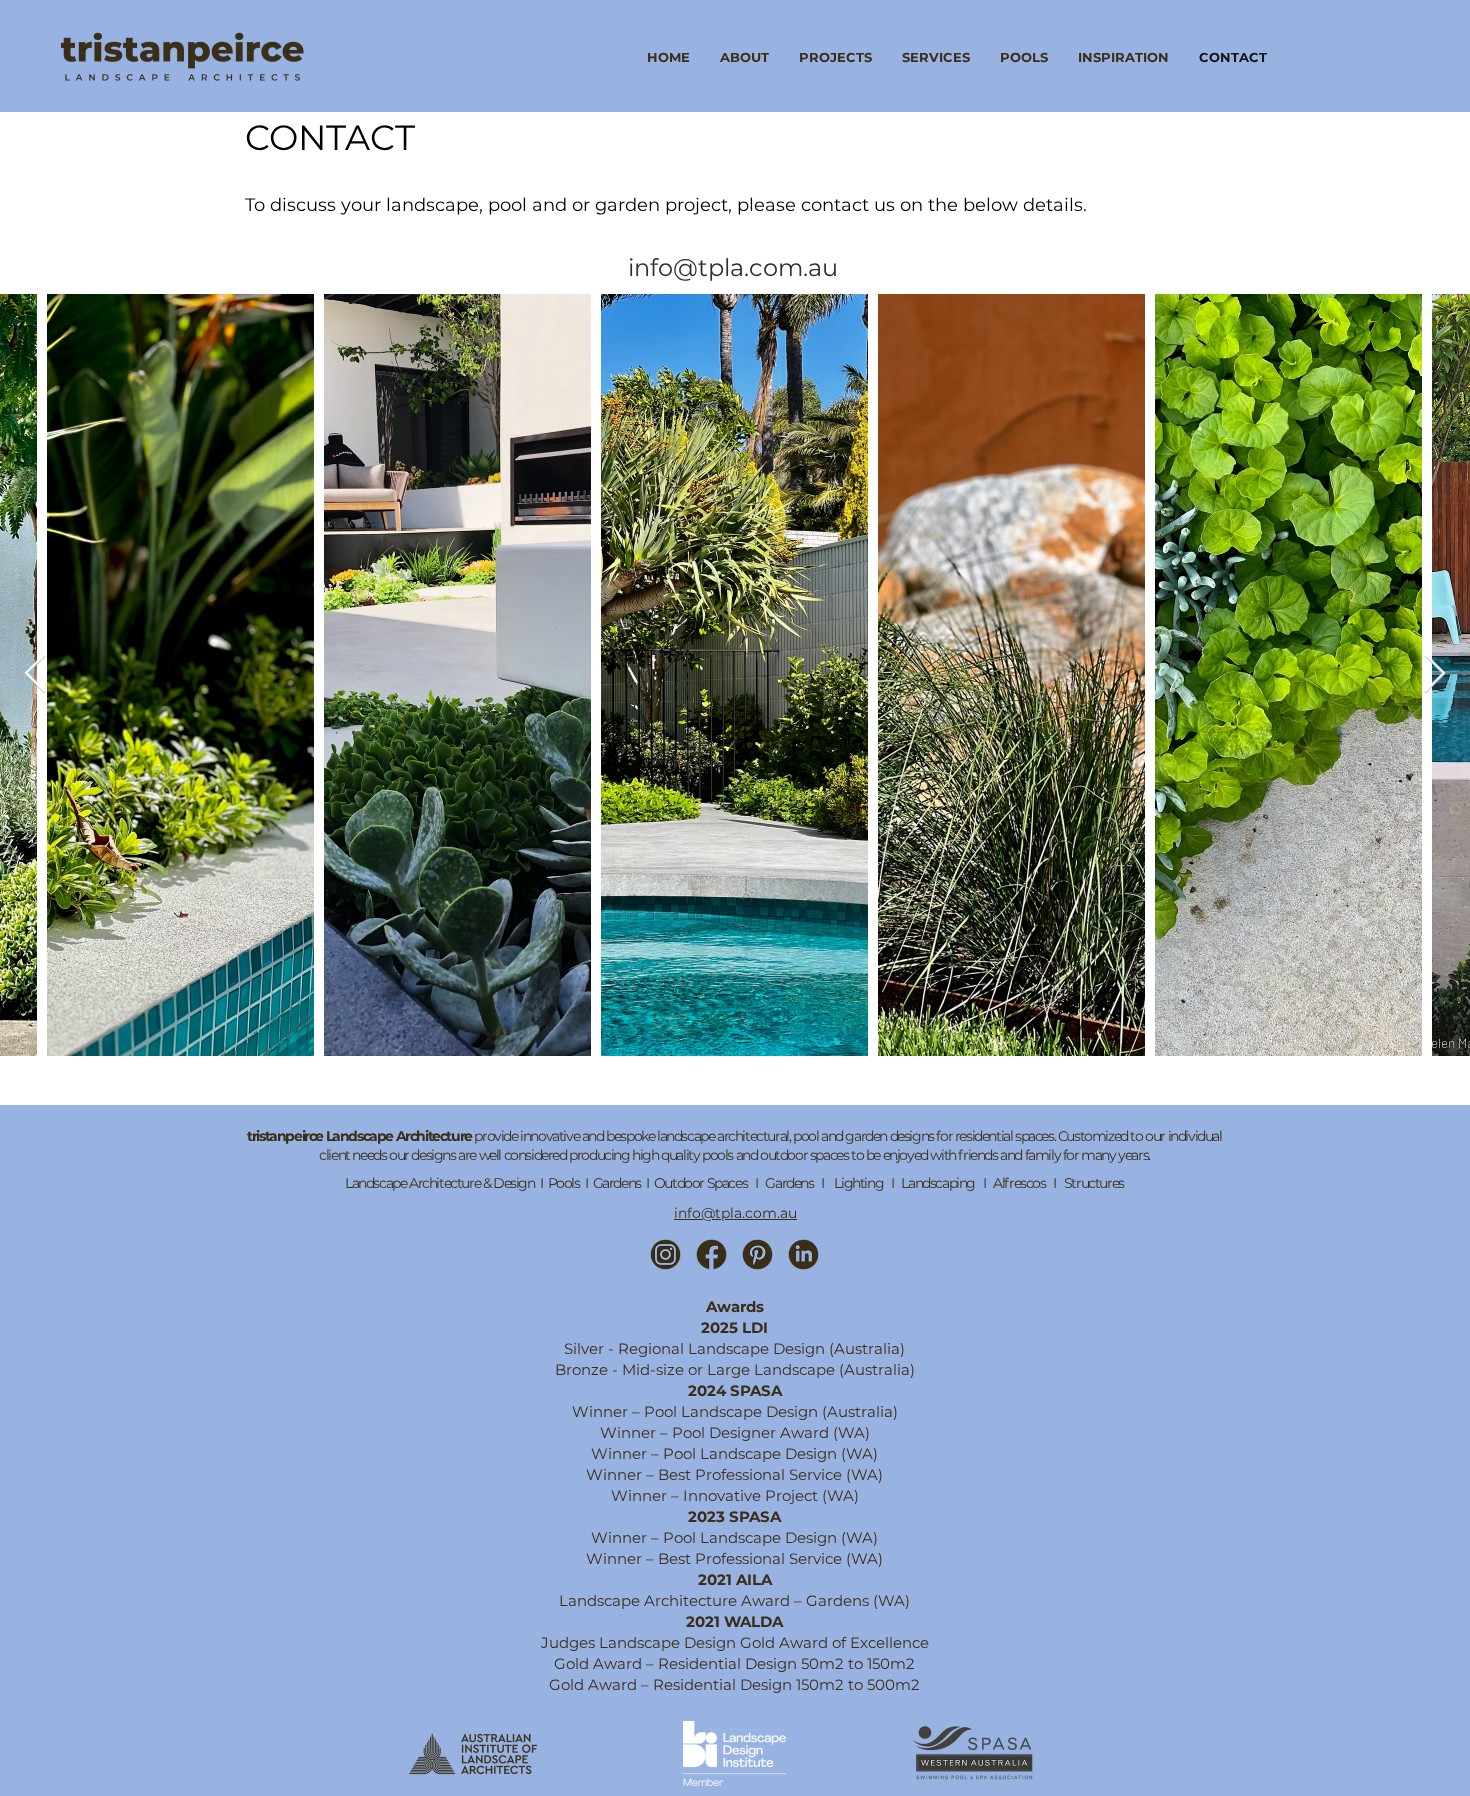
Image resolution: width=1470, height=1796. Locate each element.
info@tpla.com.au (735, 1213)
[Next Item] (1434, 675)
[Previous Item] (35, 675)
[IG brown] (665, 1254)
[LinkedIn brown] (803, 1254)
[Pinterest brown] (757, 1254)
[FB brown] (711, 1254)
